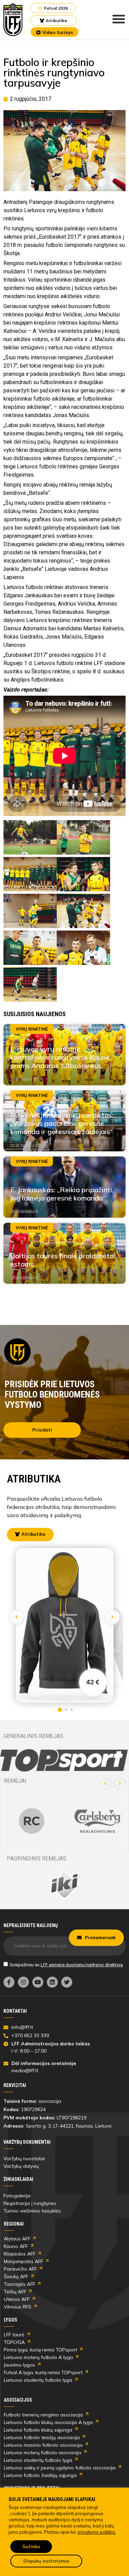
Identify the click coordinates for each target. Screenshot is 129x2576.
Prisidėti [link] (42, 1430)
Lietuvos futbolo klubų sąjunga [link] (38, 2430)
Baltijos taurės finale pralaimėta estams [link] (62, 1260)
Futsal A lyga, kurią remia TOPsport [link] (43, 2372)
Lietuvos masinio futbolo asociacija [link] (43, 2445)
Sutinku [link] (31, 2546)
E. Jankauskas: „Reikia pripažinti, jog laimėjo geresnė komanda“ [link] (62, 1194)
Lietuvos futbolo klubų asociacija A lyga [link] (48, 2422)
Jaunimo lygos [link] (19, 2365)
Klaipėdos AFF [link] (20, 2254)
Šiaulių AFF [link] (16, 2276)
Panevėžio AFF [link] (20, 2269)
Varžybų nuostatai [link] (24, 2159)
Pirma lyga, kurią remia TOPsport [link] (40, 2350)
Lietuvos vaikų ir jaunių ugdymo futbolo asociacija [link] (60, 2468)
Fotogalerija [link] (17, 2196)
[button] (106, 1783)
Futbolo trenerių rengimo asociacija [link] (43, 2415)
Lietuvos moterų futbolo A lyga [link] (38, 2357)
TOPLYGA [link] (14, 2342)
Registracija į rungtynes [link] (30, 2203)
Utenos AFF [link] (17, 2299)
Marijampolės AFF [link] (23, 2261)
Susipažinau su (66, 1965)
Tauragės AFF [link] (19, 2284)
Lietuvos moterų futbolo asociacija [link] (42, 2453)
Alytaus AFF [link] (17, 2239)
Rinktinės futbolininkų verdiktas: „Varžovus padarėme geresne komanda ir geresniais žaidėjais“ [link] (62, 1123)
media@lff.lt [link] (25, 2070)
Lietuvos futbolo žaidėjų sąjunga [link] (40, 2475)
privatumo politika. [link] (97, 2532)
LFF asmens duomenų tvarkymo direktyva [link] (82, 1965)
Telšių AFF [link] (15, 2292)
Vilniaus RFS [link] (18, 2307)
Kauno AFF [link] (16, 2246)
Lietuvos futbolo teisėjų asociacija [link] (42, 2437)
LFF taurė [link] (14, 2335)
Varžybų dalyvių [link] (21, 2166)
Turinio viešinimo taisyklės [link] (32, 2211)
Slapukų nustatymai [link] (46, 2561)
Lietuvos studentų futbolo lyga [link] (38, 2380)
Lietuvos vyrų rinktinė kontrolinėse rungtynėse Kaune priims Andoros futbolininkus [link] (60, 1057)
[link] (13, 20)
